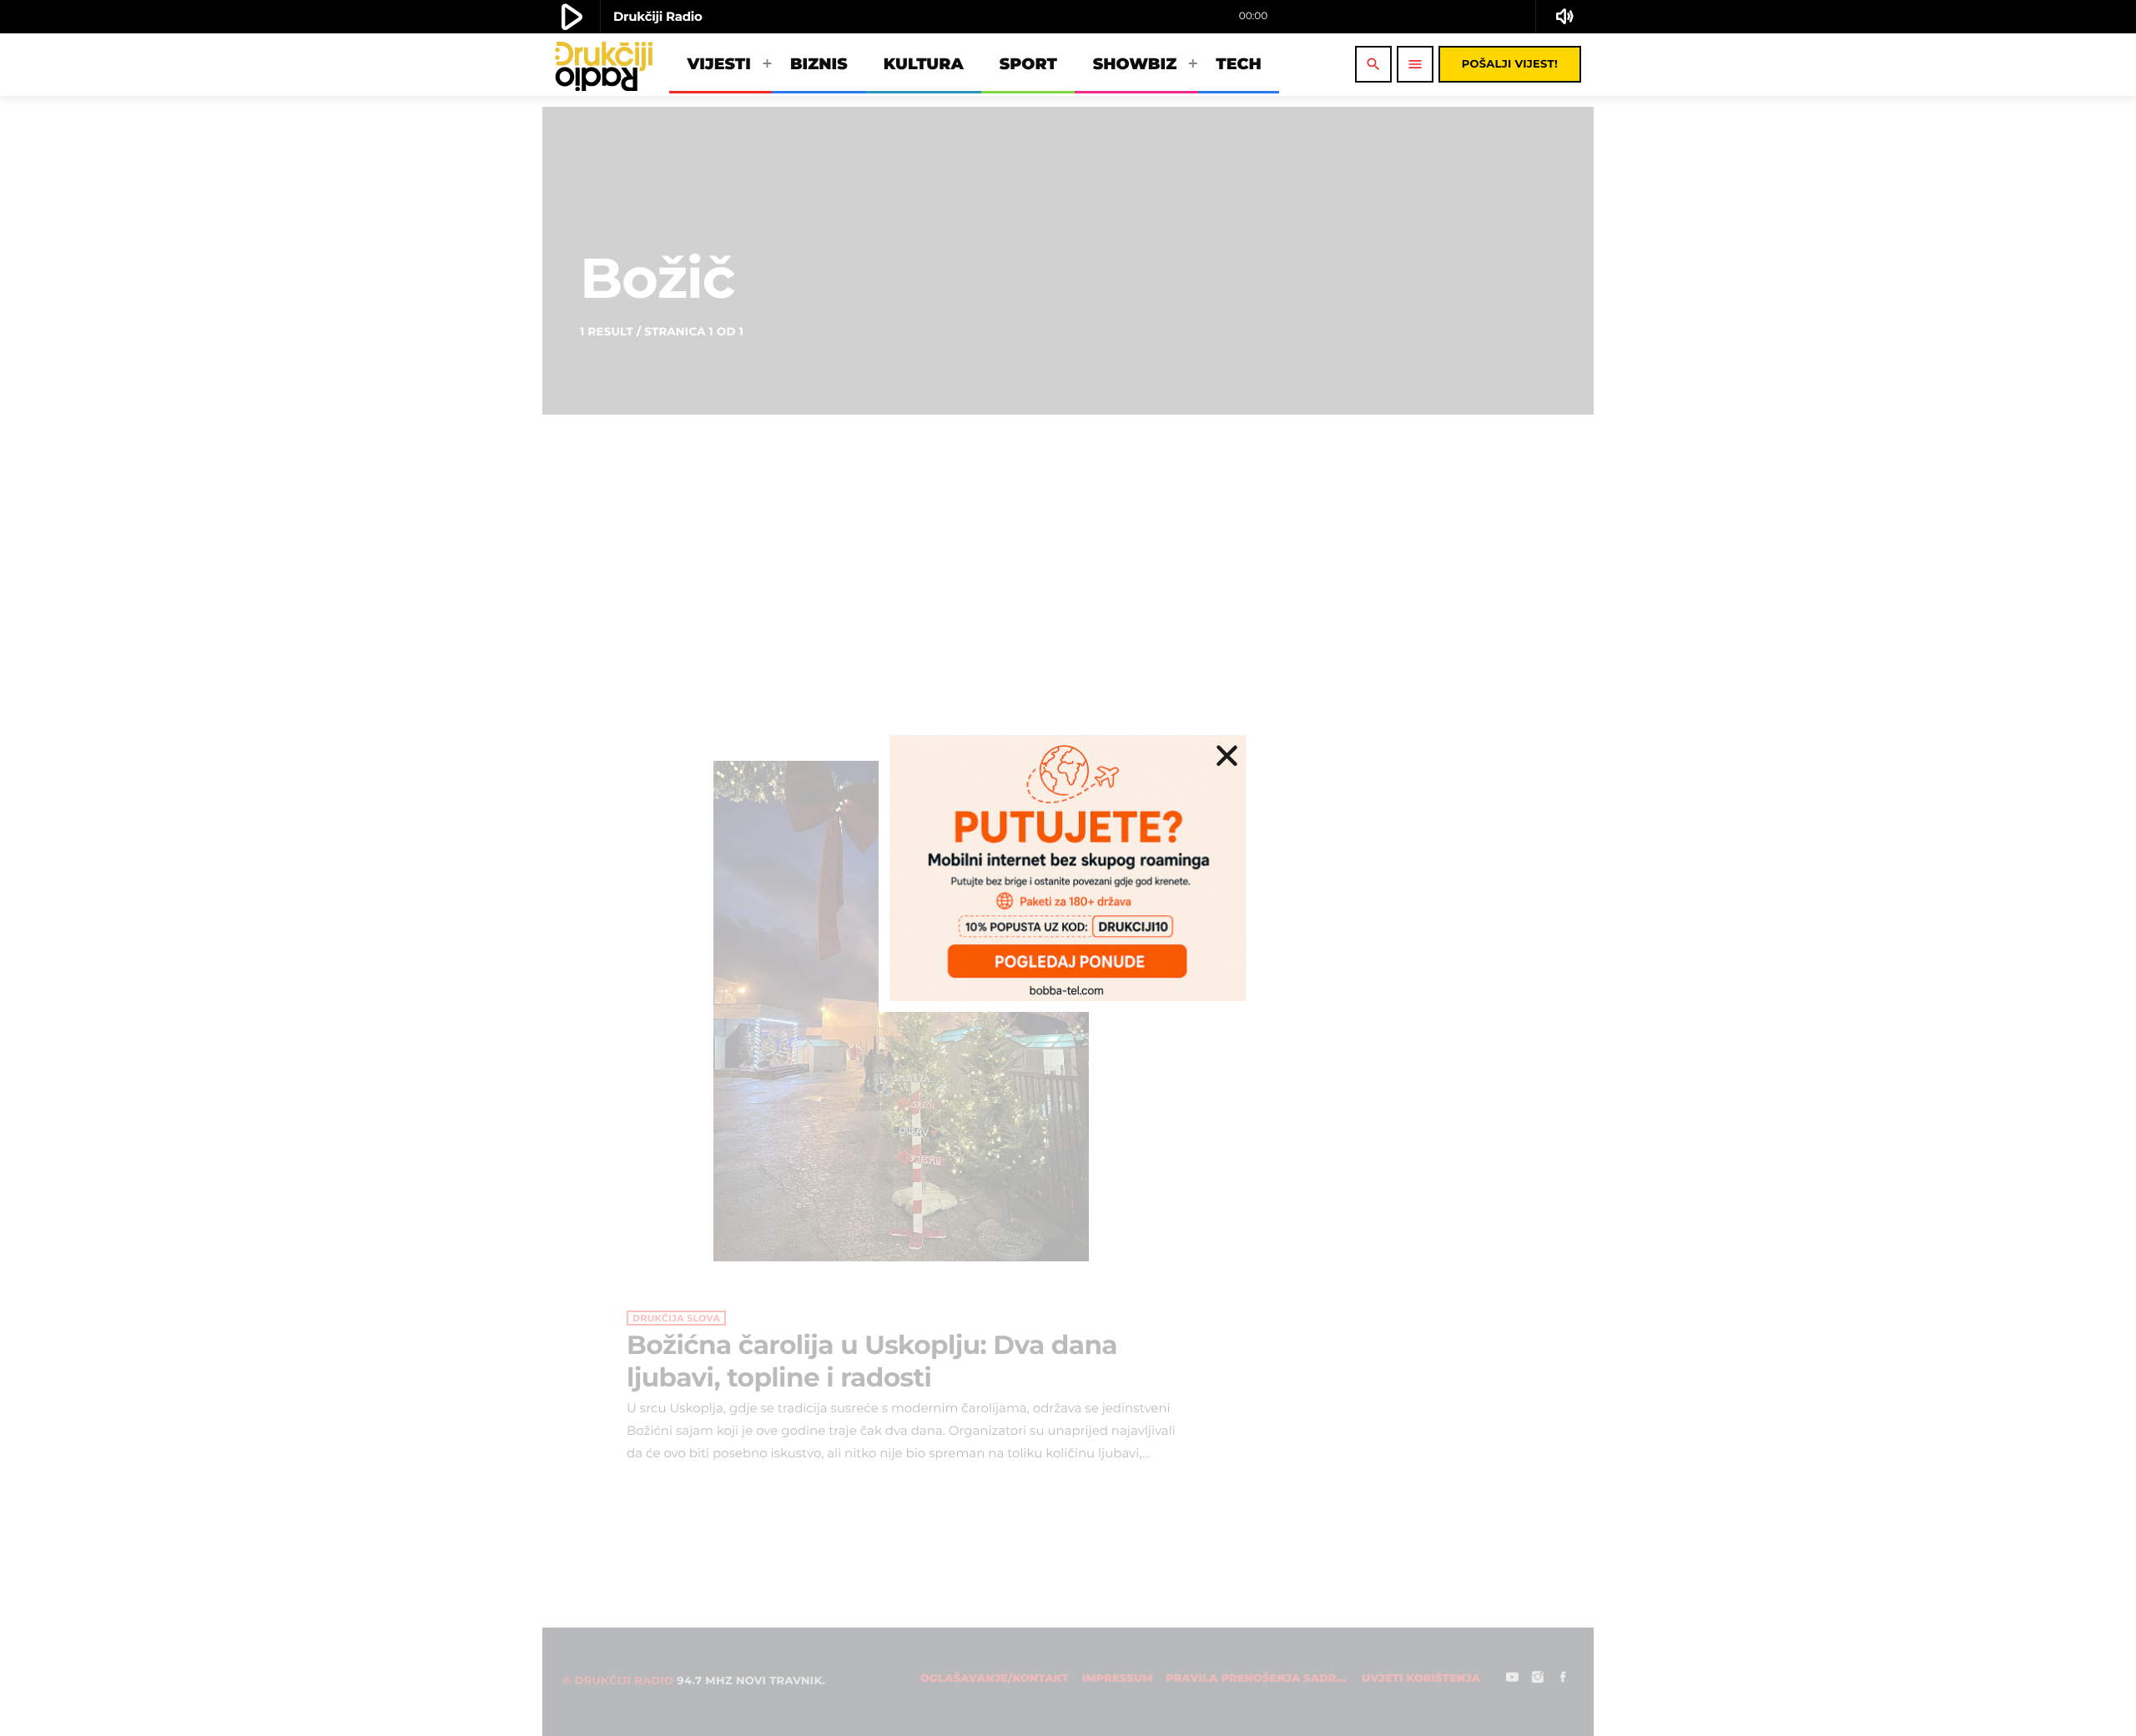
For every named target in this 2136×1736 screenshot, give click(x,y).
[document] (1068, 868)
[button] (1227, 755)
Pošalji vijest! (1510, 64)
